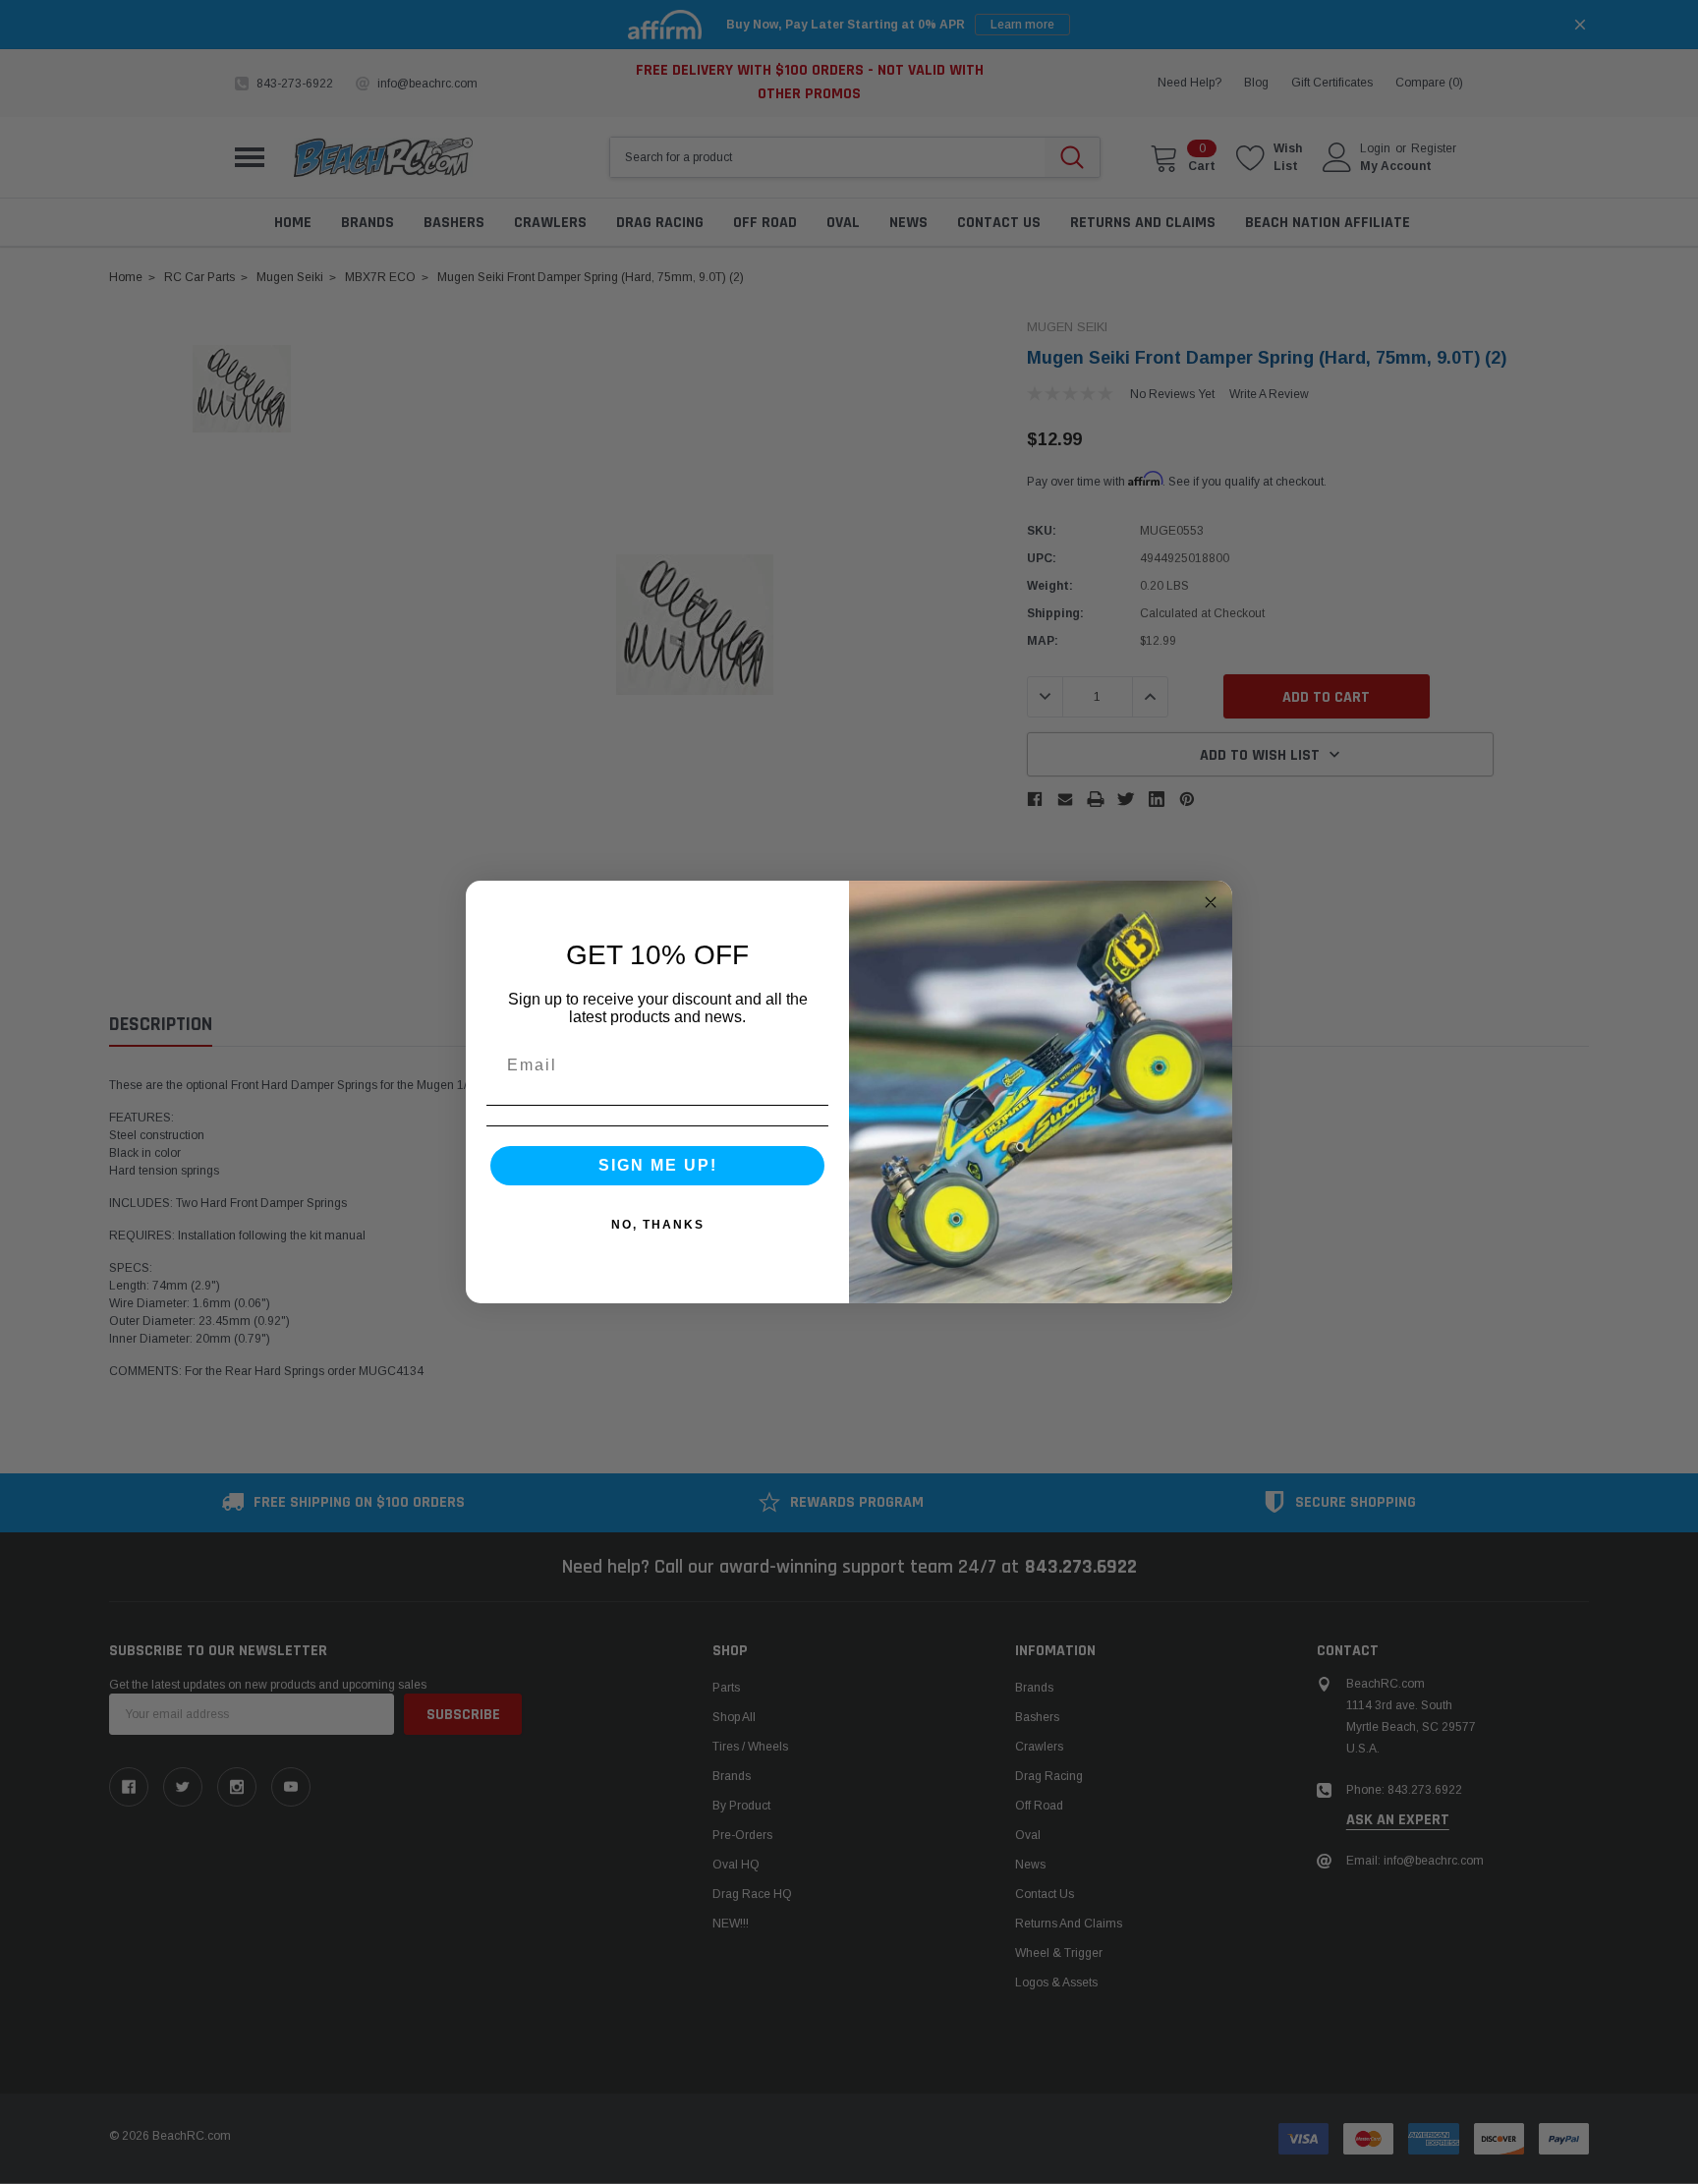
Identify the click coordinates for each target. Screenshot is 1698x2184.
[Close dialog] (1211, 902)
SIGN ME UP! (658, 1165)
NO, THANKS (658, 1225)
